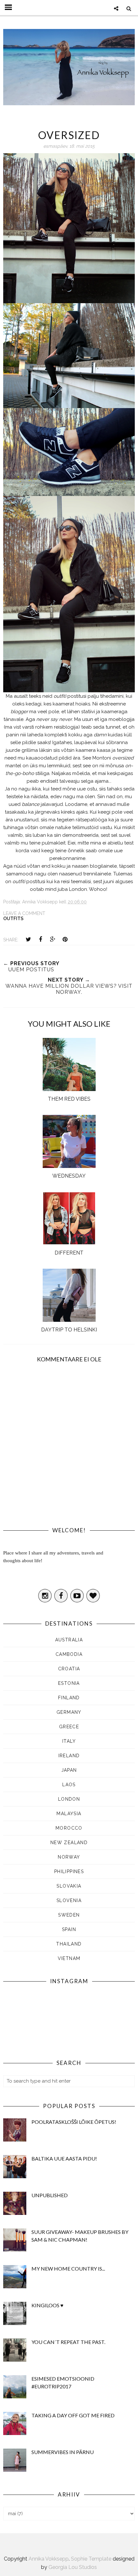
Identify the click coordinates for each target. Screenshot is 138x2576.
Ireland (69, 1756)
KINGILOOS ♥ (47, 2305)
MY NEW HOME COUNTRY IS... (68, 2268)
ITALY (69, 1741)
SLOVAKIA (69, 1886)
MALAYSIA (69, 1814)
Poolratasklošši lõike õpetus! (74, 2122)
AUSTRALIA (69, 1640)
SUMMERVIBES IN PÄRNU (63, 2452)
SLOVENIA (69, 1900)
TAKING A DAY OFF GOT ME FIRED (73, 2415)
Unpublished (50, 2195)
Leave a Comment (24, 913)
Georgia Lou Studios (73, 2567)
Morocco (69, 1828)
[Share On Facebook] (40, 939)
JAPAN (69, 1770)
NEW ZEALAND (69, 1843)
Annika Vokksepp (49, 2559)
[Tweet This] (28, 939)
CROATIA (69, 1669)
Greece (69, 1727)
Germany (69, 1712)
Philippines (69, 1871)
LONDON (69, 1799)
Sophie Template (91, 2559)
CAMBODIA (69, 1654)
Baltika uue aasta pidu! (64, 2158)
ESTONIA (69, 1683)
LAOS (69, 1785)
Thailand (69, 1944)
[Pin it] (65, 939)
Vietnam (69, 1958)
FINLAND (69, 1698)
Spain (69, 1929)
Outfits (13, 919)
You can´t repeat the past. (68, 2342)
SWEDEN (69, 1915)
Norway (69, 1857)
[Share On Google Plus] (53, 939)
